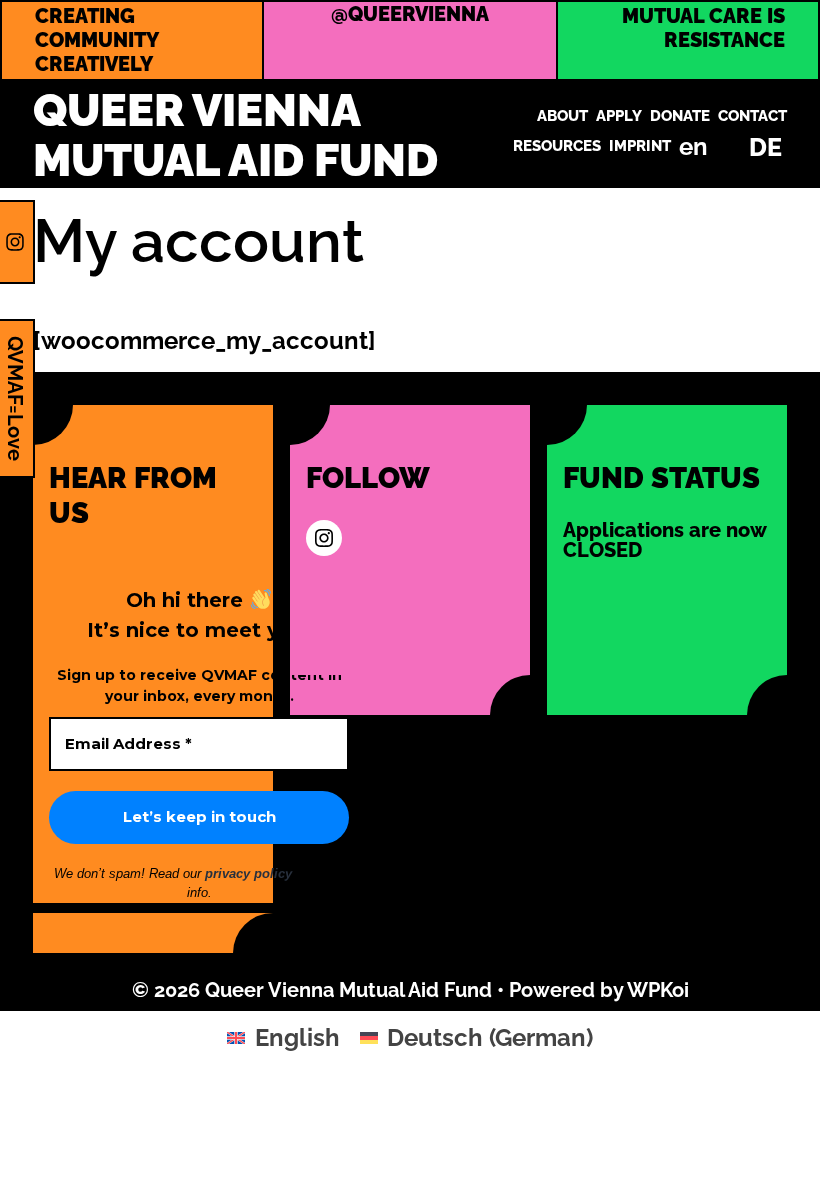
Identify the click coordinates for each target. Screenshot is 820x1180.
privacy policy (250, 873)
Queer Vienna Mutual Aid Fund (235, 135)
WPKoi (658, 990)
